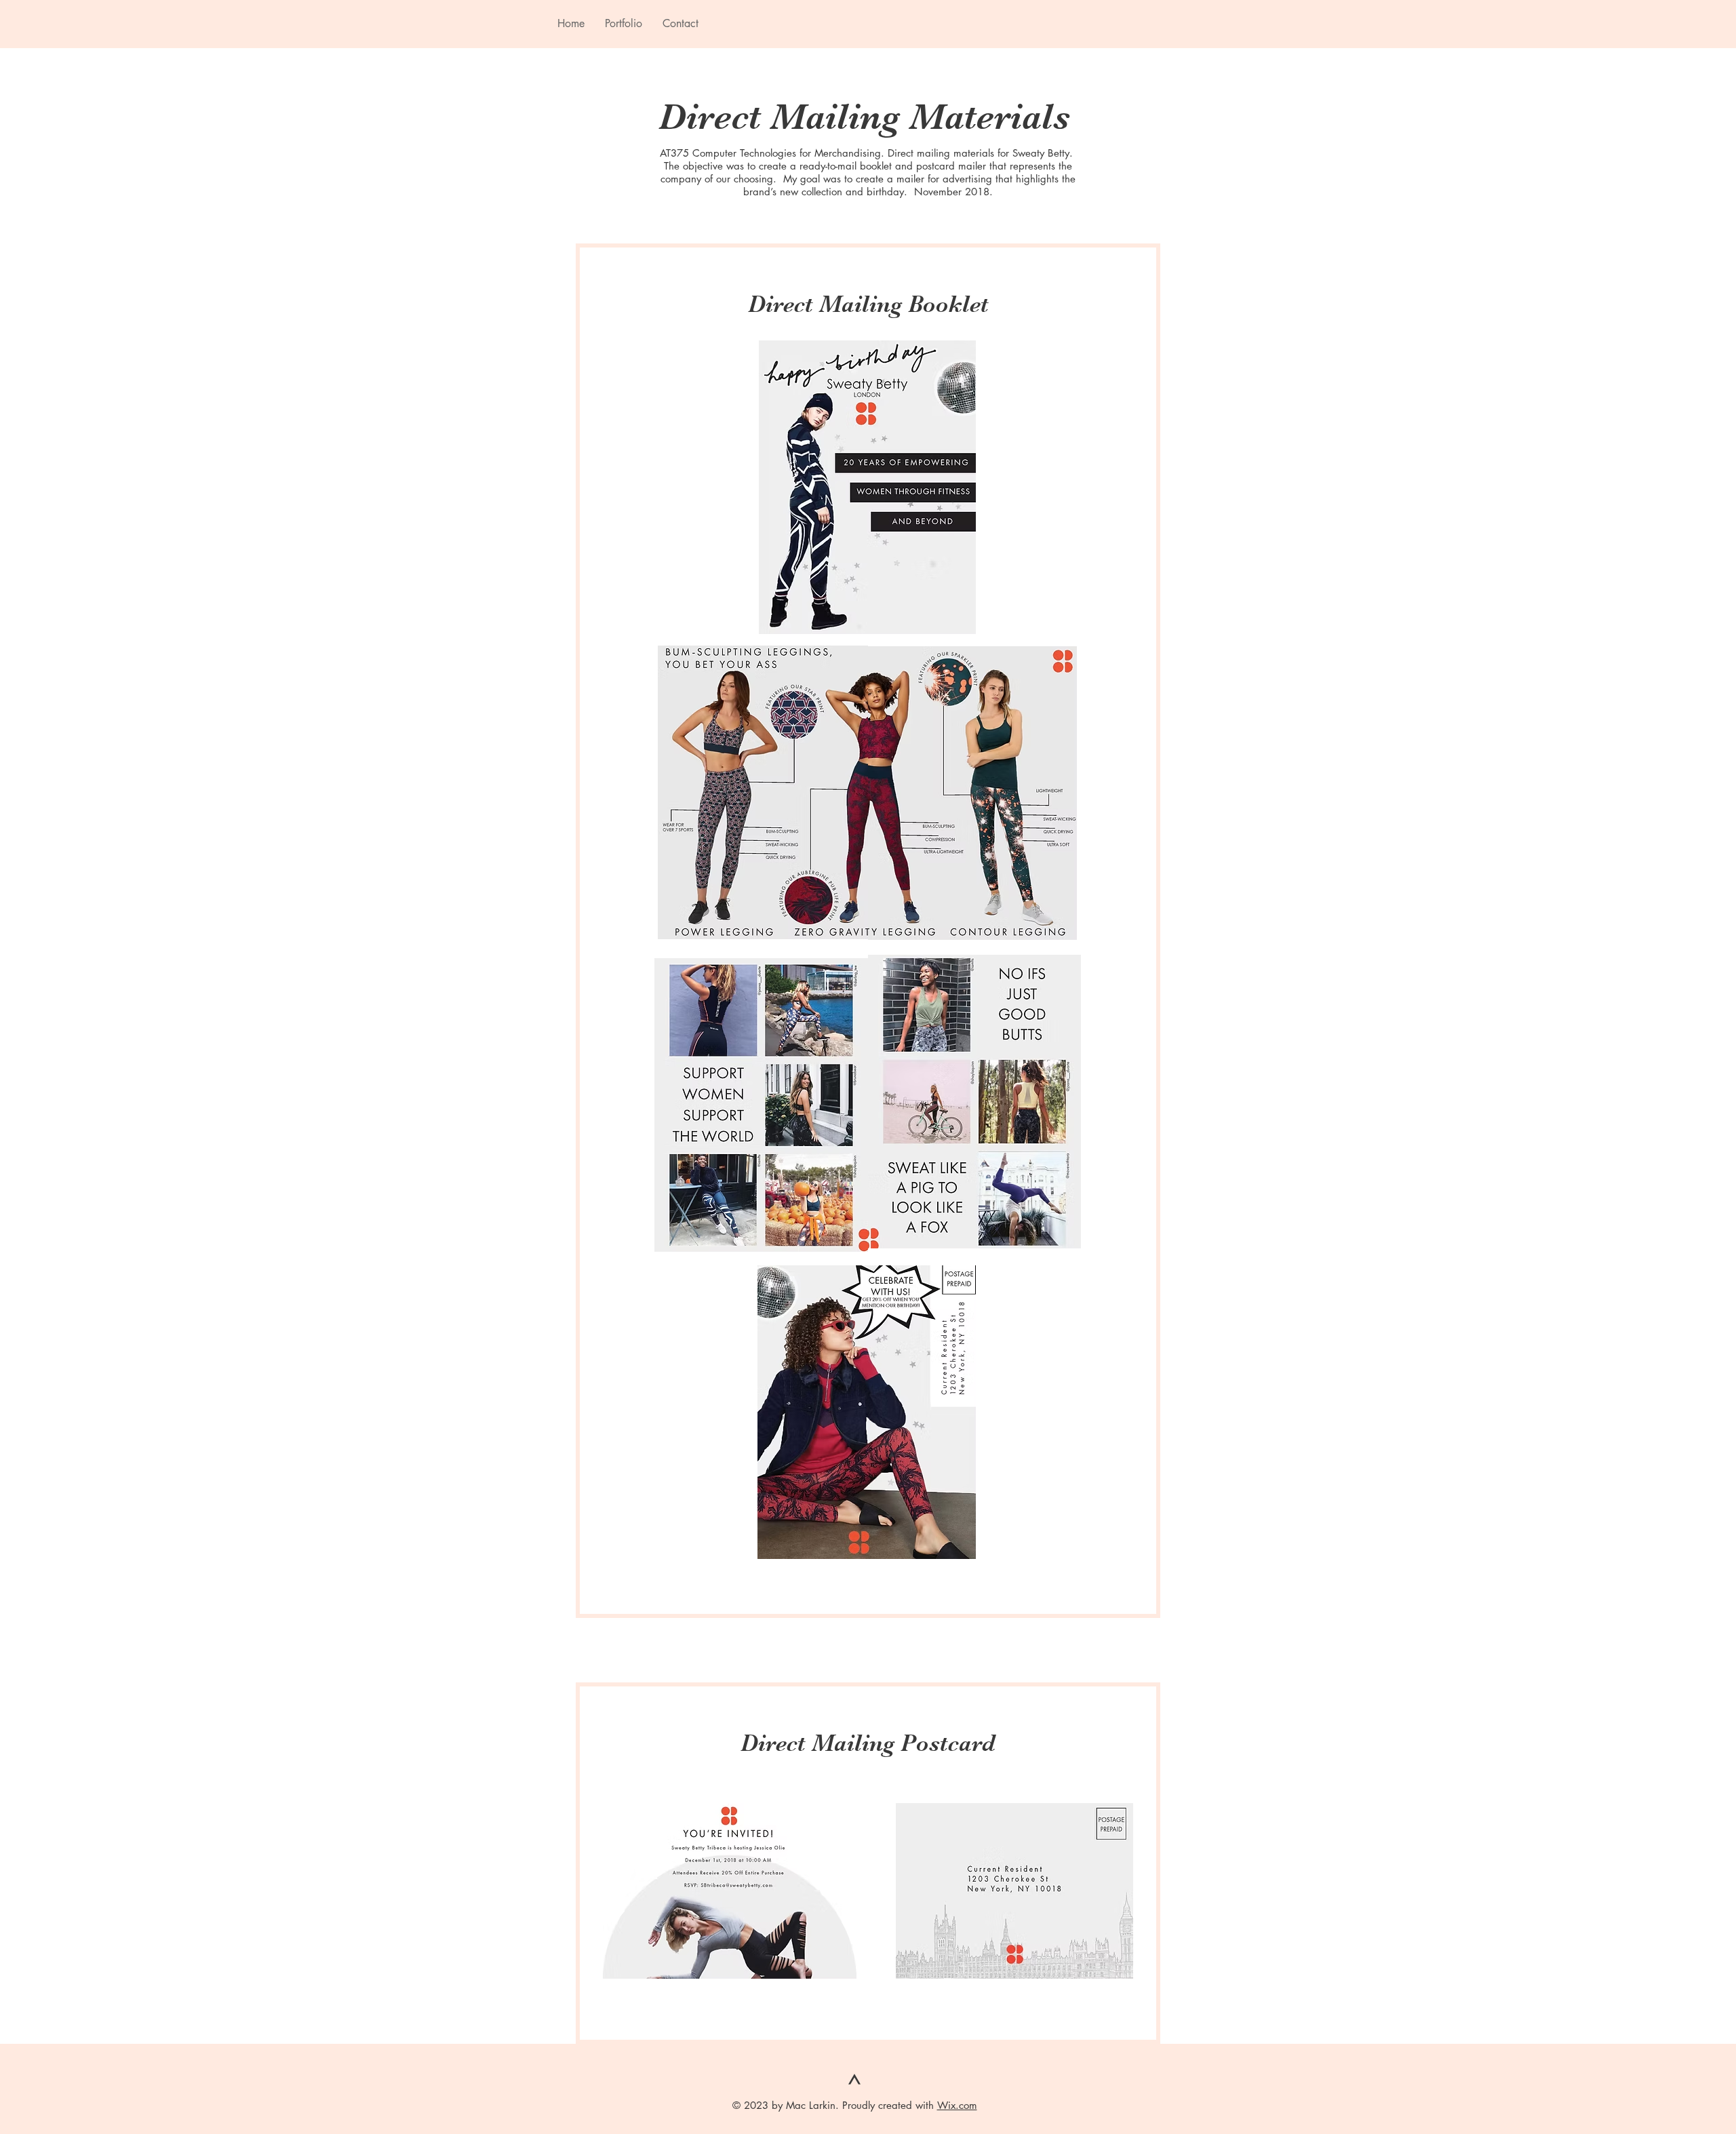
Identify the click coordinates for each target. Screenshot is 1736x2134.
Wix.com (957, 2105)
